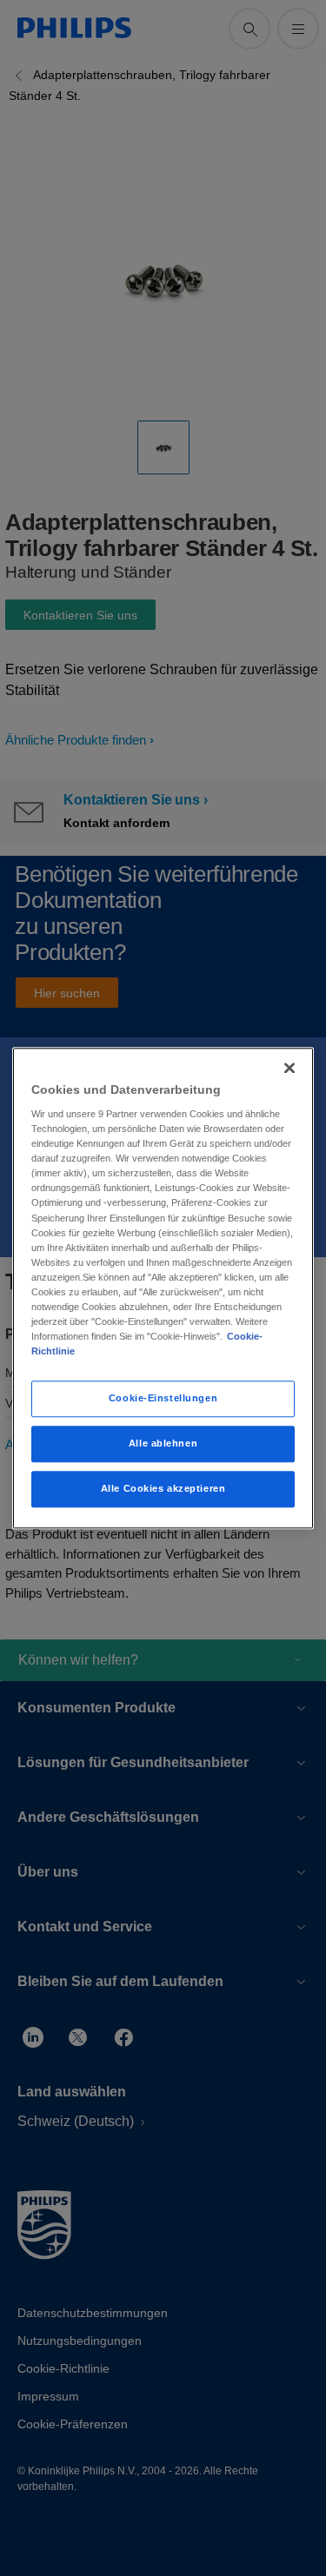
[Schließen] (289, 1068)
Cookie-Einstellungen (163, 1398)
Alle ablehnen (163, 1443)
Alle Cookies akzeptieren (163, 1488)
